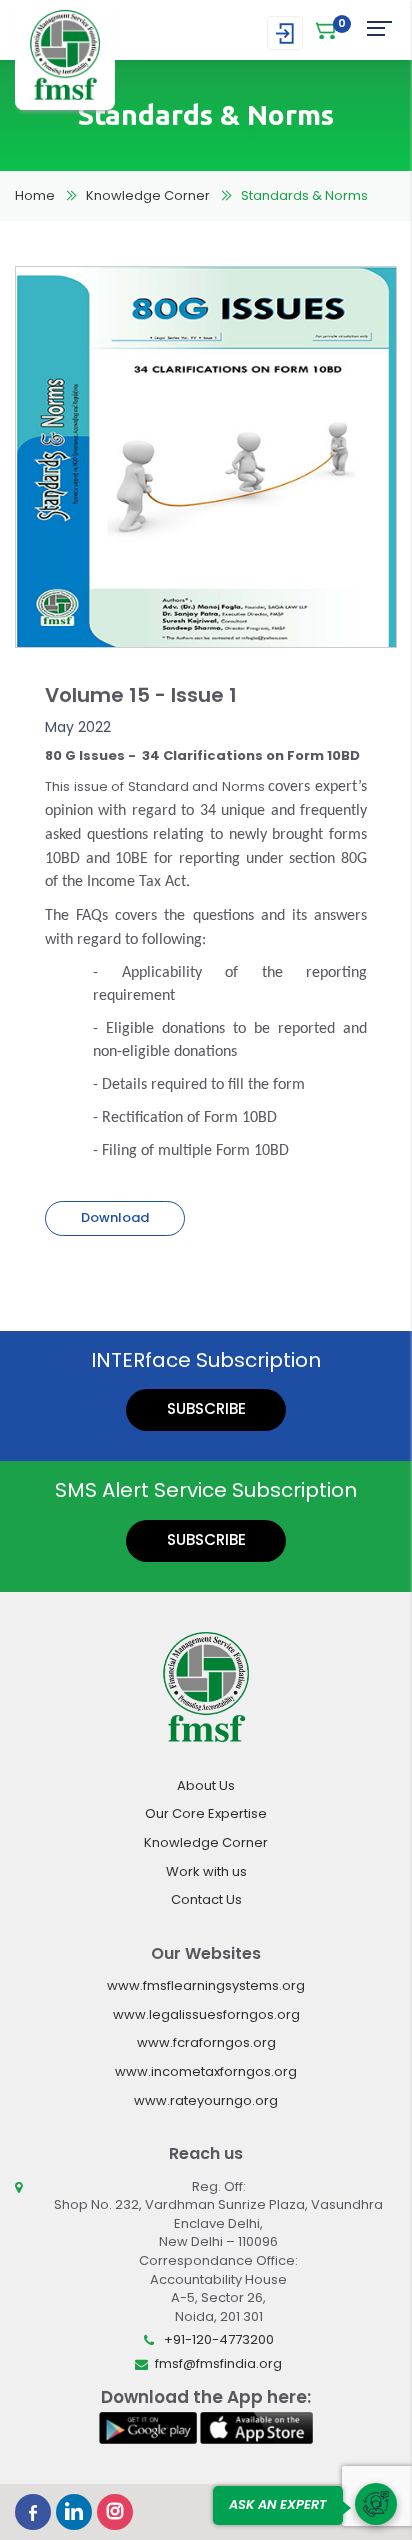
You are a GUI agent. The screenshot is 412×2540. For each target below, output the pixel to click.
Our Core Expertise (206, 1813)
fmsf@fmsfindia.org (218, 2363)
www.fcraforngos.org (206, 2042)
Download (115, 1217)
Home (35, 195)
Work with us (206, 1871)
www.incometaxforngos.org (206, 2071)
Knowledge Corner (148, 195)
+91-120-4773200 (219, 2339)
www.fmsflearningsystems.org (206, 1985)
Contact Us (206, 1899)
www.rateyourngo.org (206, 2100)
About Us (206, 1785)
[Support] (376, 2504)
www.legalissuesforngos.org (206, 2014)
